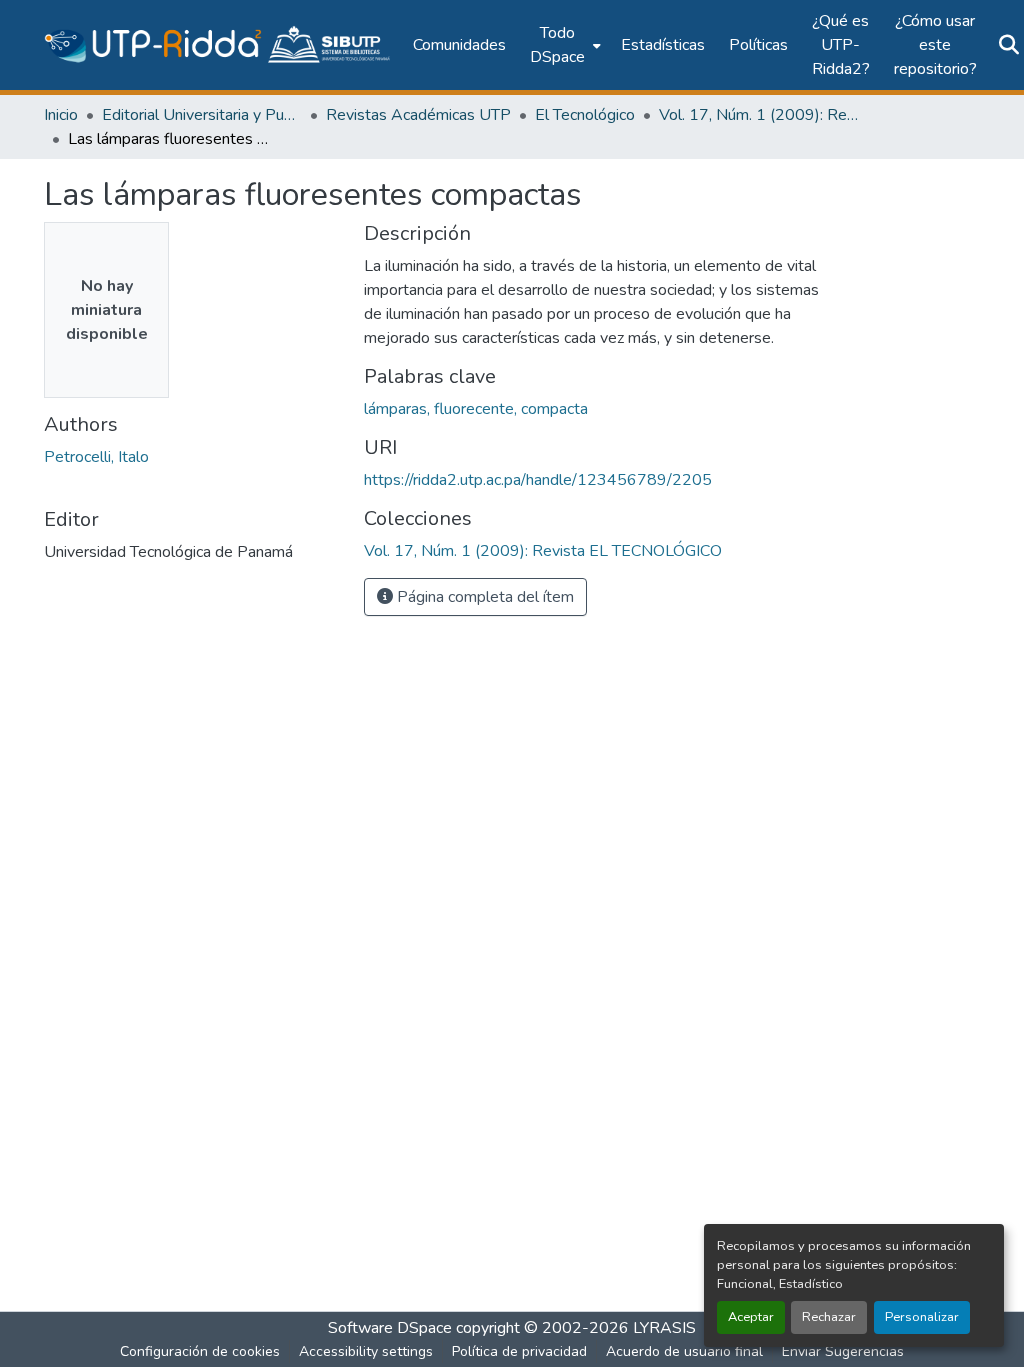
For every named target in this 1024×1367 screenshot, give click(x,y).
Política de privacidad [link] (519, 1351)
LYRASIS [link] (664, 1328)
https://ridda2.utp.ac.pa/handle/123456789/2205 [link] (538, 480)
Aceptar (751, 1317)
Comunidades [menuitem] (459, 45)
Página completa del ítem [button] (483, 597)
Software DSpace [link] (390, 1328)
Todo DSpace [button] (557, 45)
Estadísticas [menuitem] (663, 45)
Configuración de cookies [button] (200, 1351)
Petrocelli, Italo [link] (96, 457)
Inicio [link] (61, 115)
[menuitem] (563, 45)
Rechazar (829, 1317)
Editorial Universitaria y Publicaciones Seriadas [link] (202, 115)
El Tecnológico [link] (585, 115)
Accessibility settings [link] (366, 1351)
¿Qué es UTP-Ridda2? (841, 45)
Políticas (758, 45)
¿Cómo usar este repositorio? (935, 45)
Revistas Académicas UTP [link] (418, 115)
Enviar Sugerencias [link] (843, 1351)
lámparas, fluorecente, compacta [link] (476, 409)
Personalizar (922, 1317)
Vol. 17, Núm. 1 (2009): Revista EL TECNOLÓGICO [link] (759, 115)
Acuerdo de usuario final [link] (684, 1351)
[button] (218, 45)
